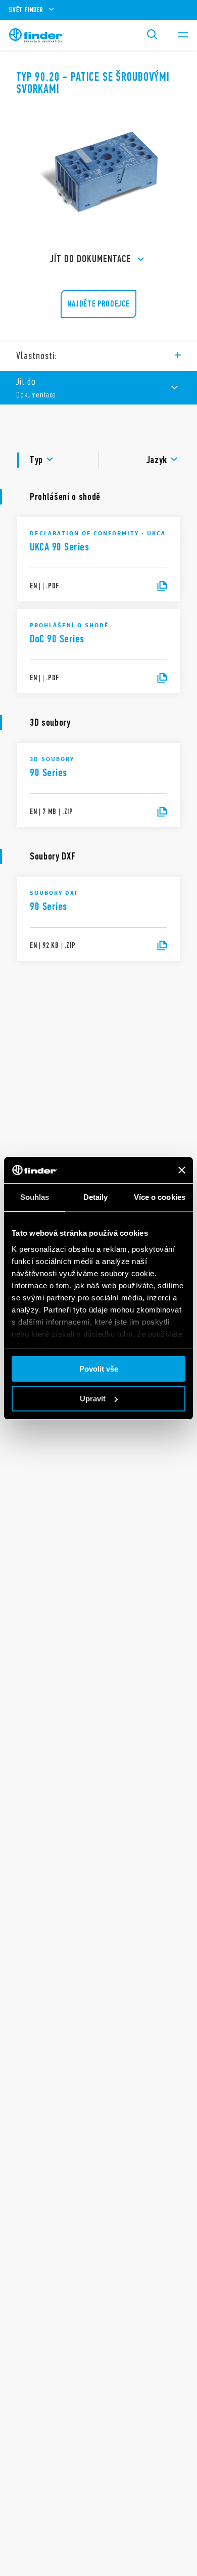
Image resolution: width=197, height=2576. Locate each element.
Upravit (93, 1399)
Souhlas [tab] (35, 1197)
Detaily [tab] (96, 1197)
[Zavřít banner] (182, 1170)
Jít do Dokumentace (91, 259)
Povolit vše (99, 1369)
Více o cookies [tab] (160, 1197)
